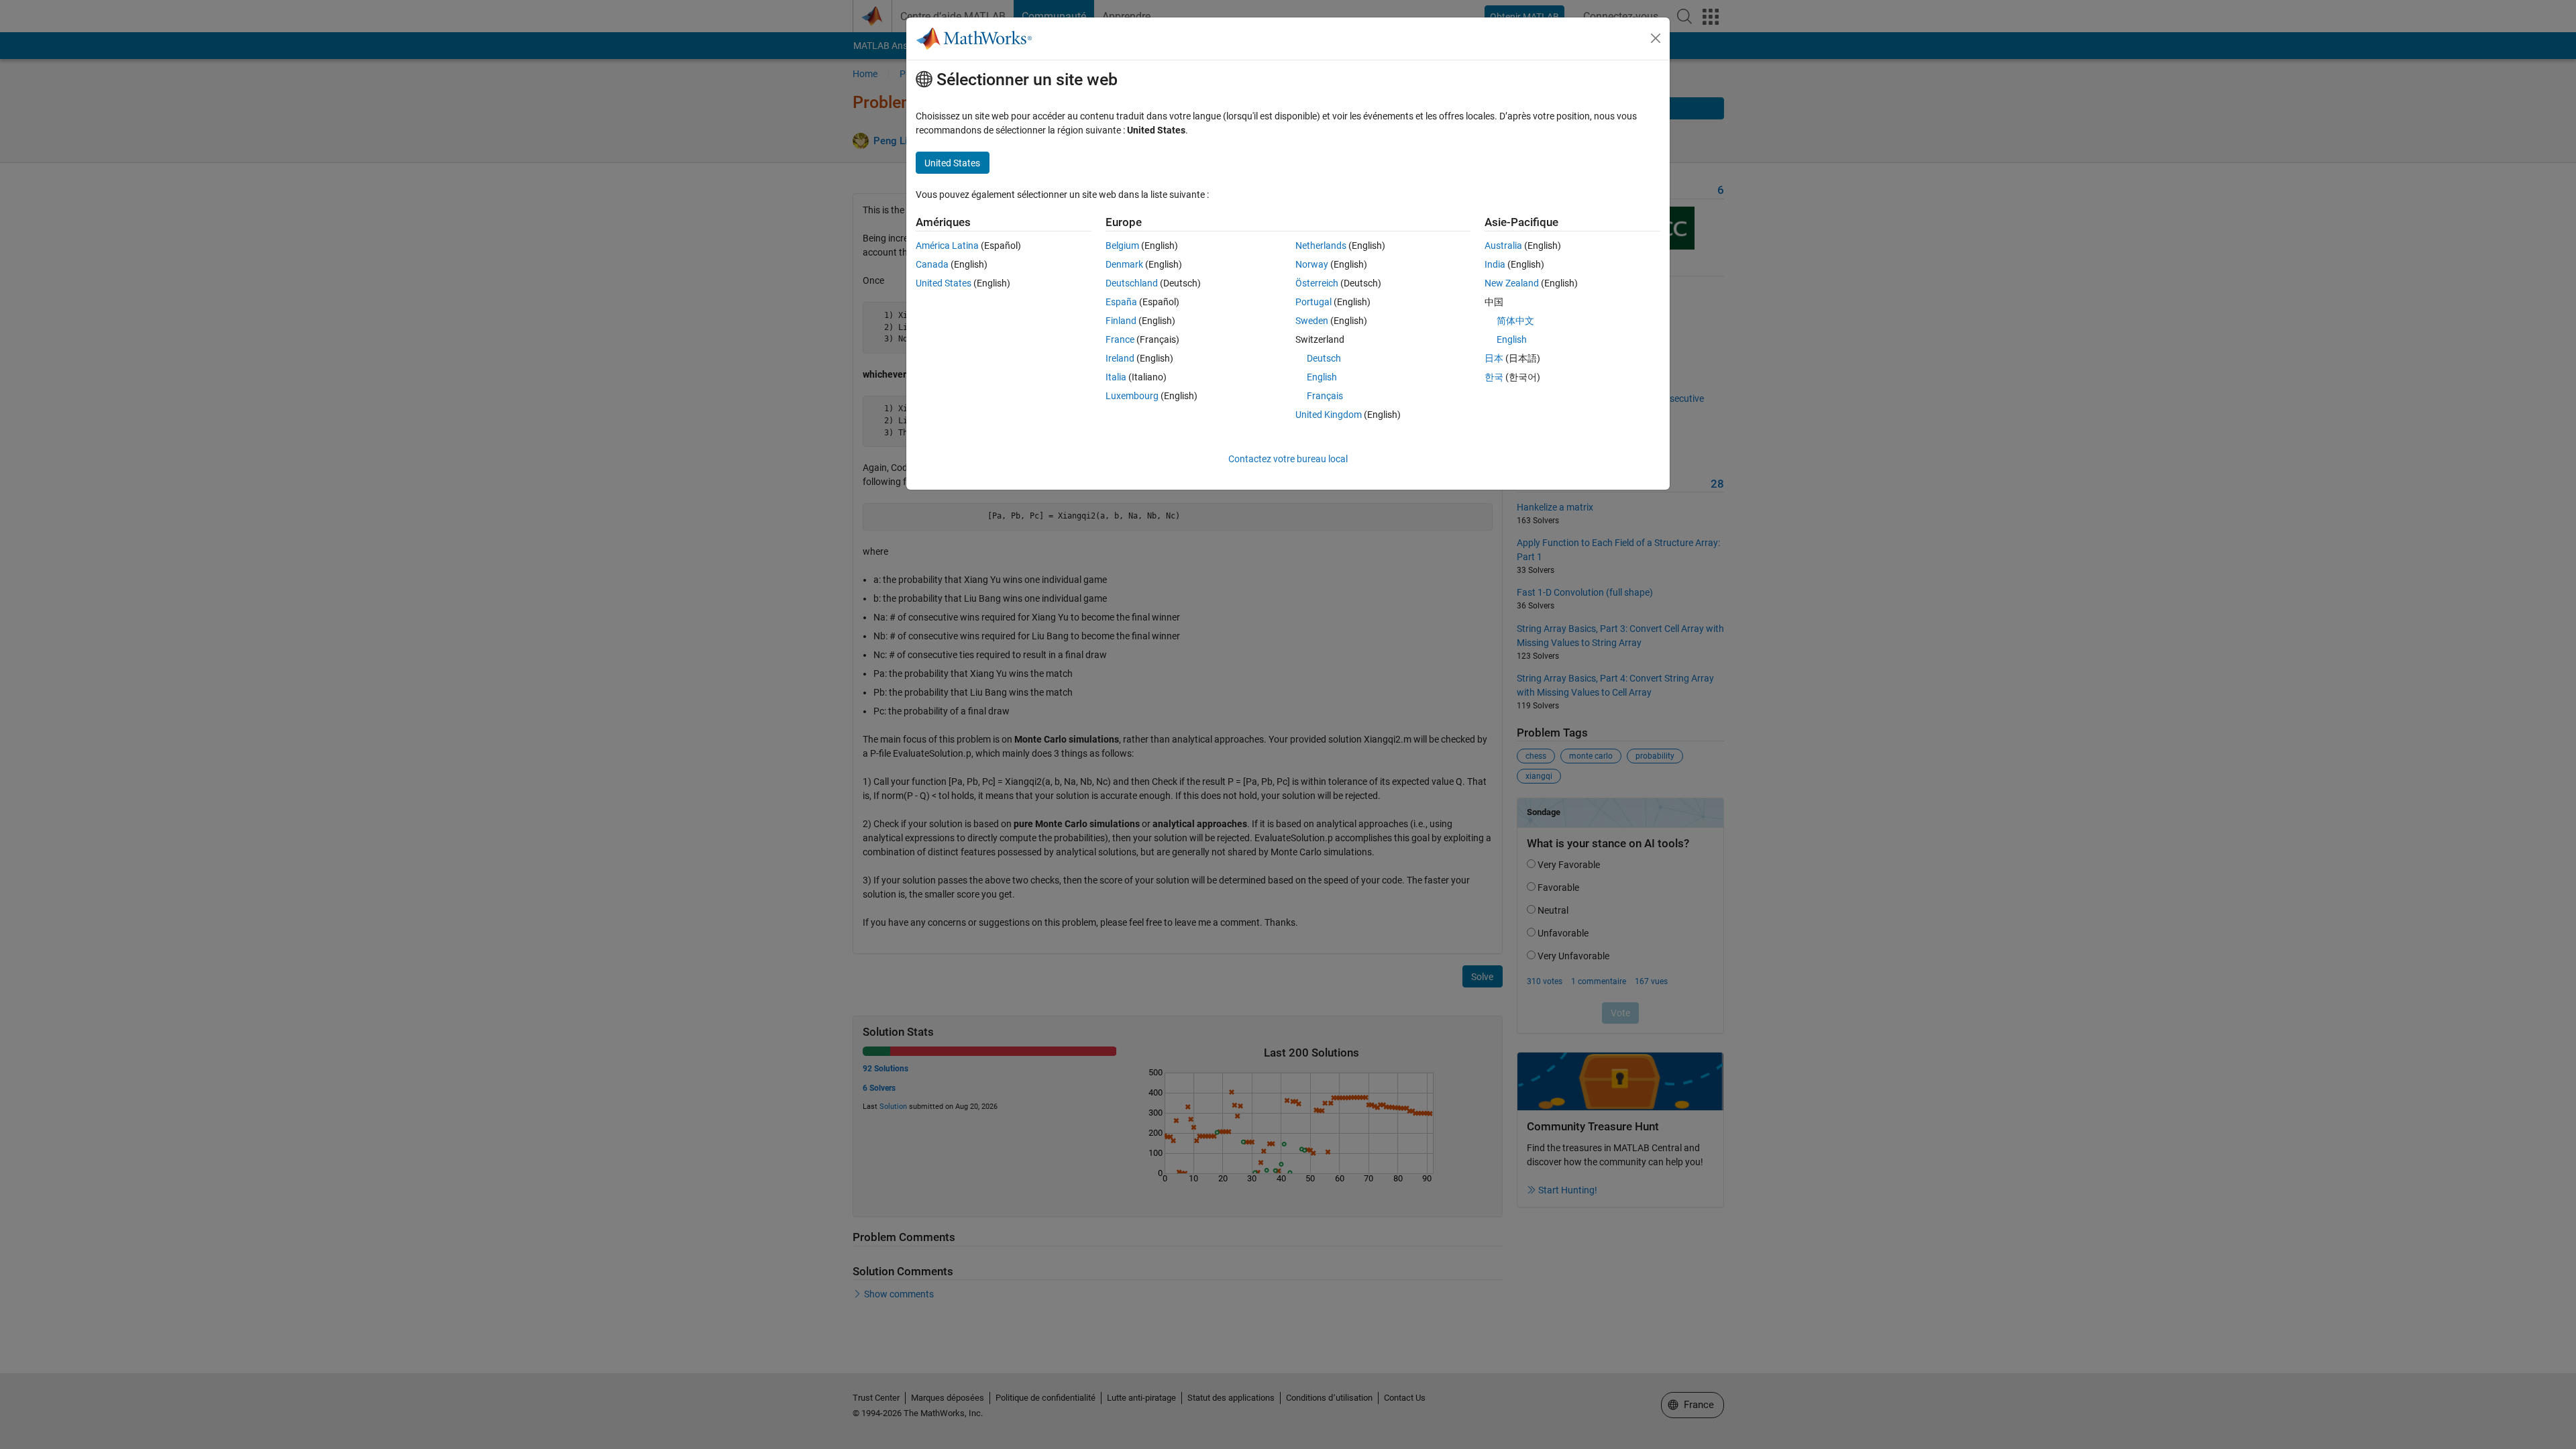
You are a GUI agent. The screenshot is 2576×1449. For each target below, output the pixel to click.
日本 (1494, 358)
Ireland (1120, 358)
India (1495, 264)
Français (1325, 396)
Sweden (1312, 321)
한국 (1494, 377)
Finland (1121, 321)
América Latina (947, 246)
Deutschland (1132, 283)
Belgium (1122, 246)
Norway (1312, 264)
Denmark (1124, 264)
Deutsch (1324, 358)
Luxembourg (1132, 396)
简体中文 (1515, 321)
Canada (932, 264)
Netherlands (1321, 246)
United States (944, 283)
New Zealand (1512, 283)
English (1322, 377)
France (1120, 339)
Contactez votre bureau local (1288, 459)
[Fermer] (1656, 38)
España (1121, 302)
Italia (1116, 377)
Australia (1503, 246)
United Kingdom (1329, 415)
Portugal (1313, 302)
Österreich (1317, 283)
